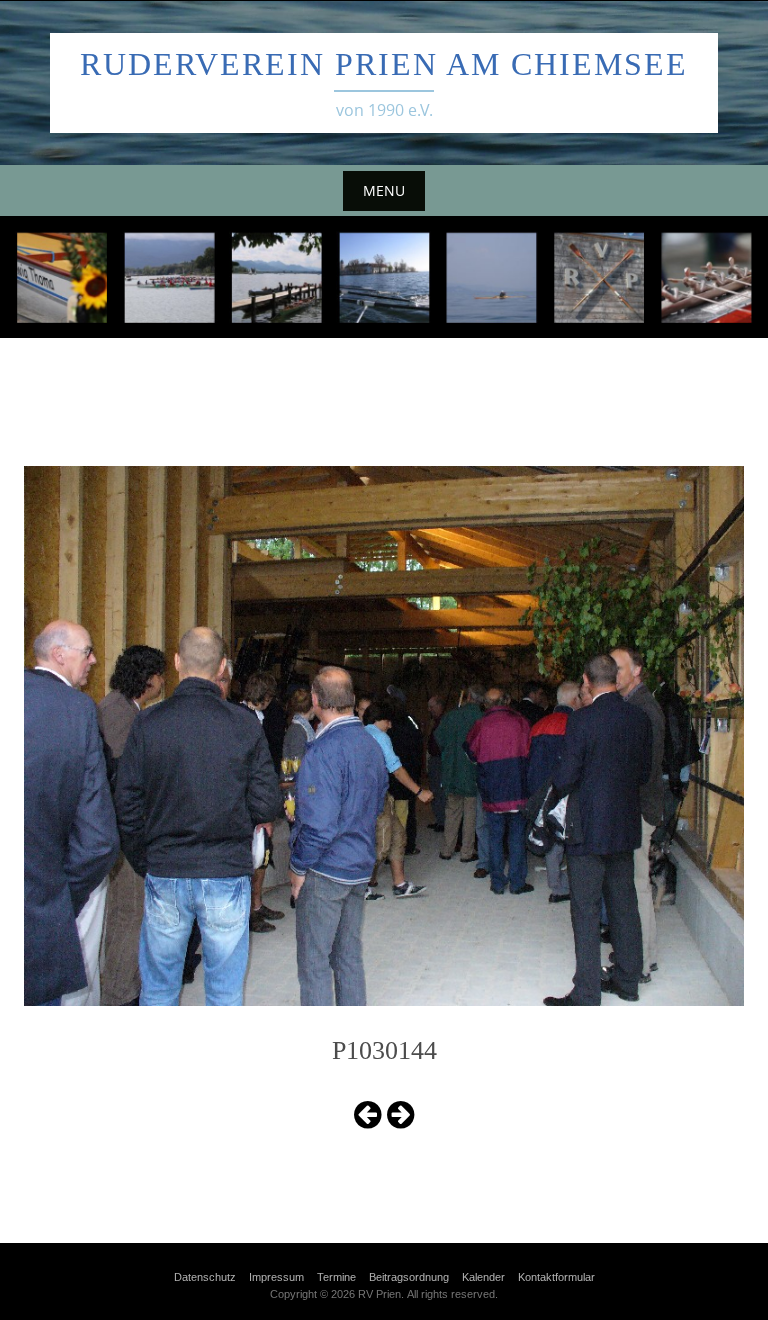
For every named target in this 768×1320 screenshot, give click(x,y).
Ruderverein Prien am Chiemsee (384, 64)
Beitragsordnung (409, 1277)
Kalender (483, 1277)
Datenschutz (205, 1277)
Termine (336, 1277)
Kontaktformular (556, 1277)
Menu (384, 190)
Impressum (276, 1277)
